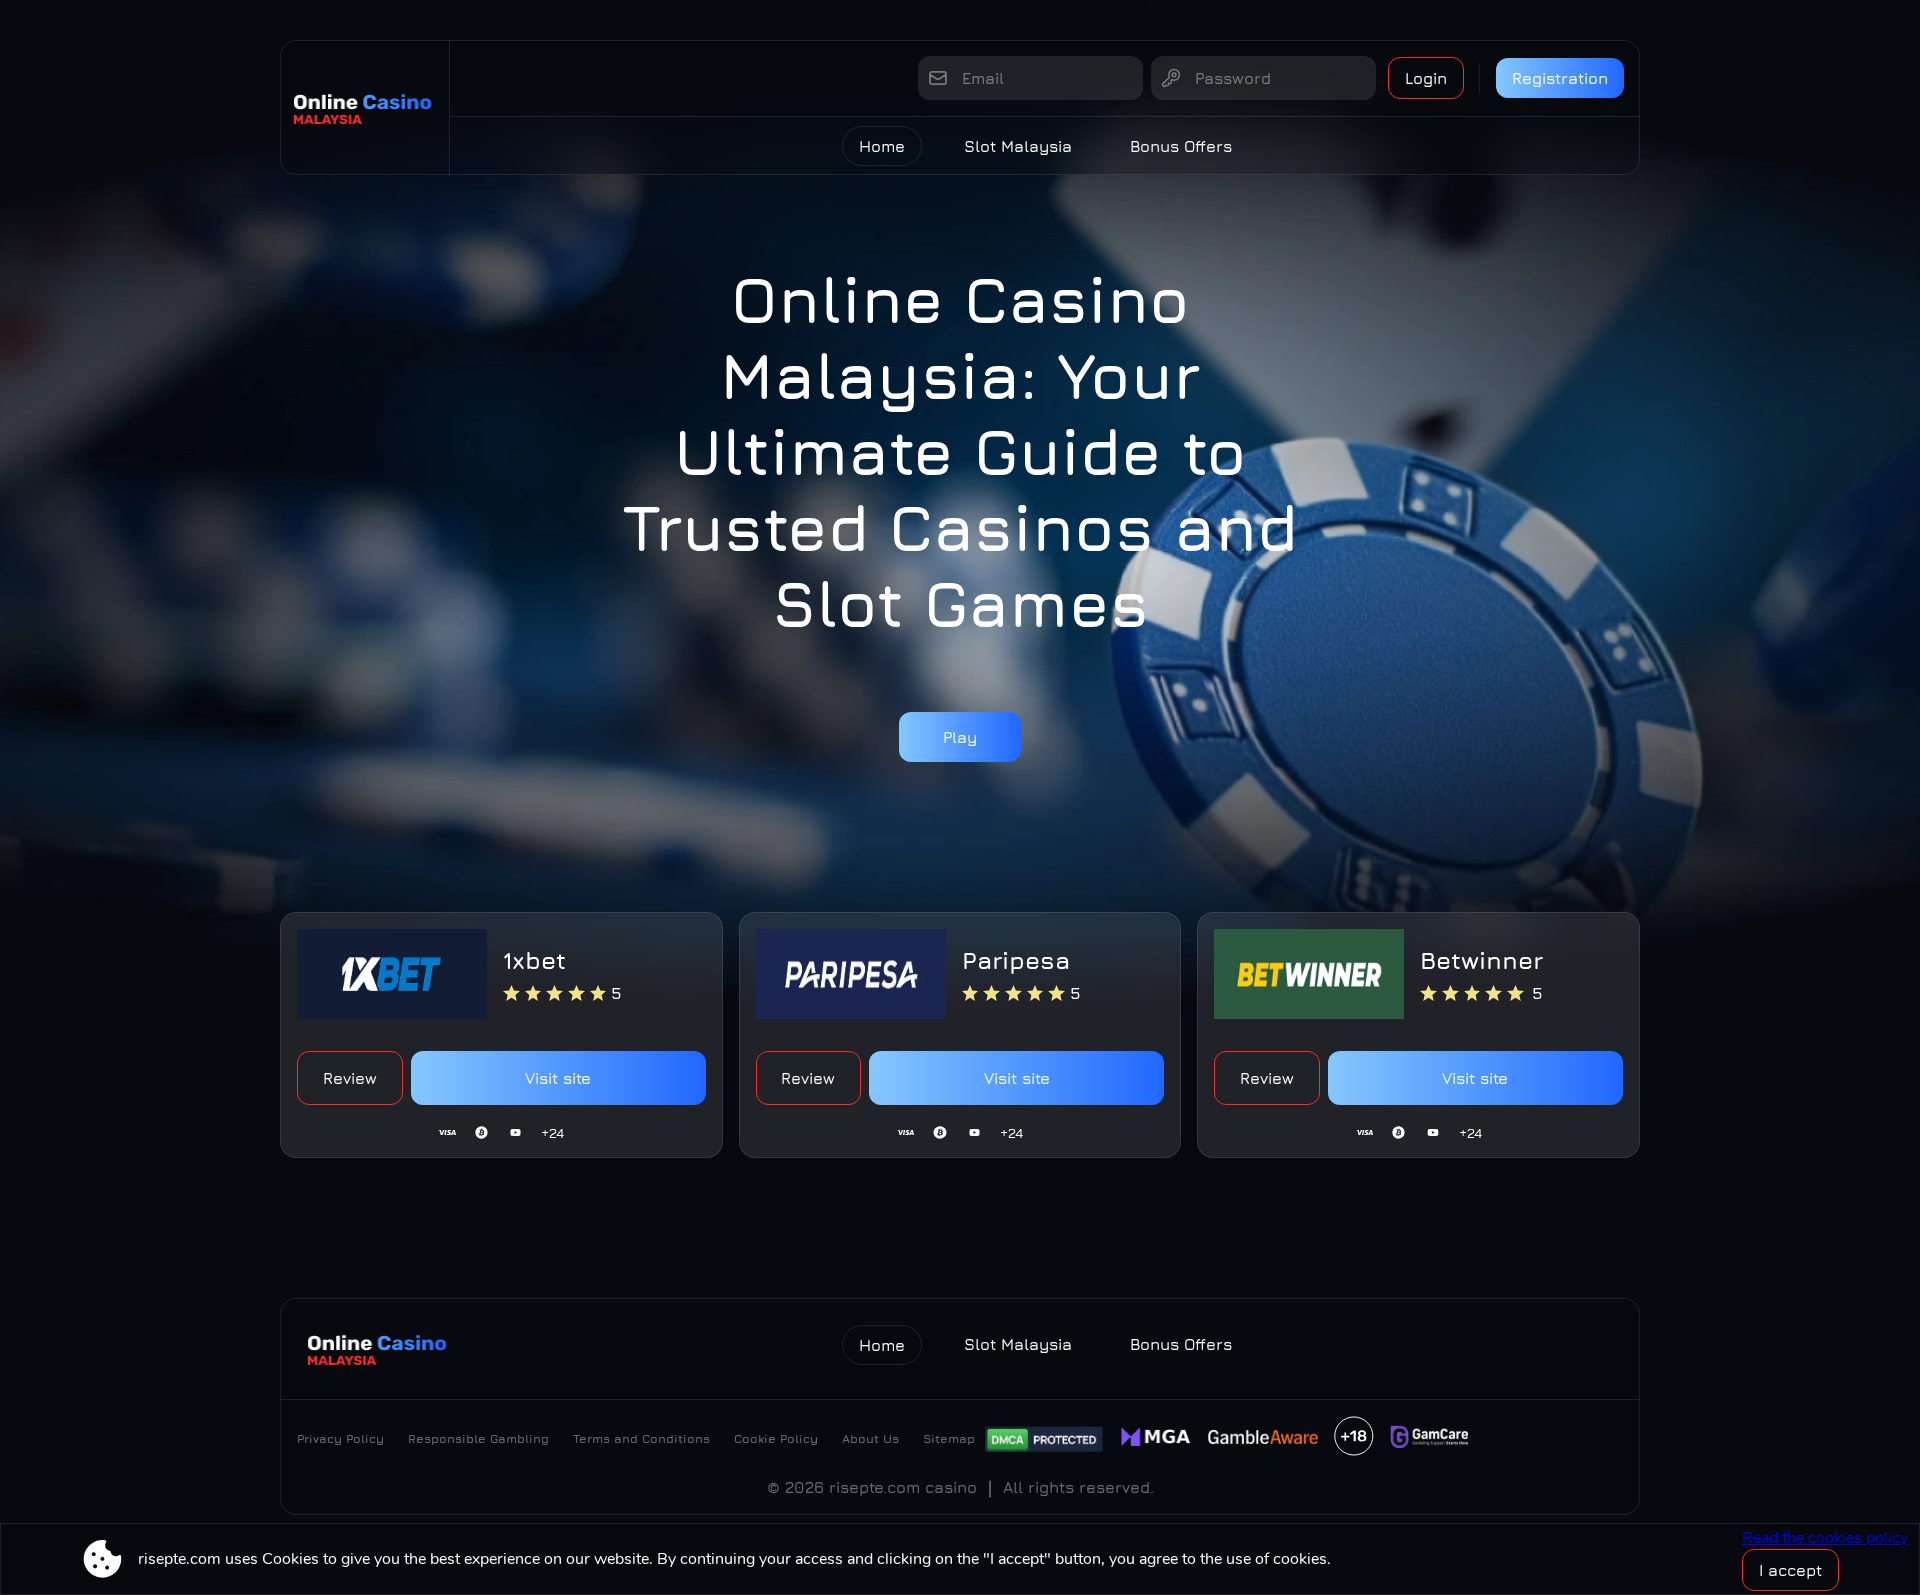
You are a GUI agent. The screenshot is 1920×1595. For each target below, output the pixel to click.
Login (1426, 78)
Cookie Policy (776, 1438)
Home (882, 146)
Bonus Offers (1181, 146)
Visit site (558, 1078)
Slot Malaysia (1018, 146)
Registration (1560, 78)
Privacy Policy (340, 1438)
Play (960, 737)
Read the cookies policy (1825, 1538)
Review (350, 1078)
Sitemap (949, 1438)
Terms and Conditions (641, 1438)
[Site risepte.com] (365, 107)
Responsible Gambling (478, 1438)
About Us (870, 1438)
